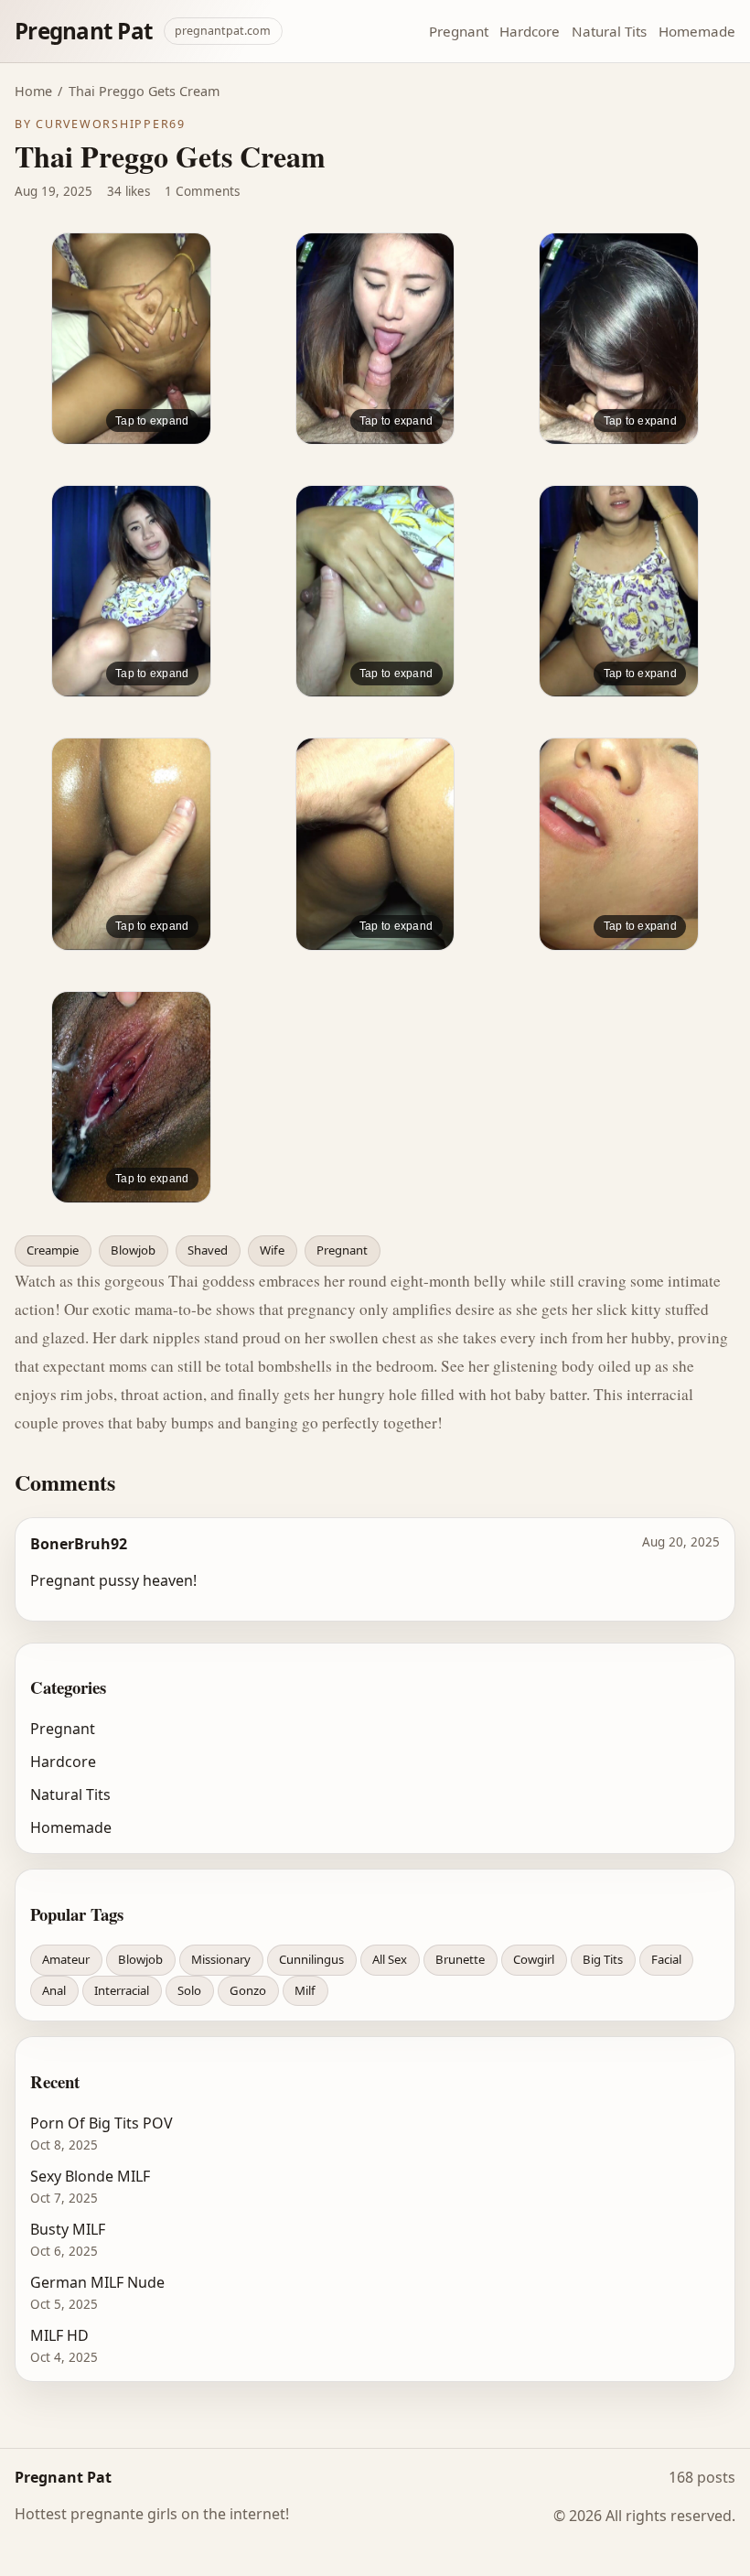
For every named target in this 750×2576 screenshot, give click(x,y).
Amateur (66, 1959)
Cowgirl (534, 1959)
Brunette (460, 1959)
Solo (189, 1990)
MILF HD (59, 2335)
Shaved (208, 1250)
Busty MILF (68, 2229)
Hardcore (530, 31)
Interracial (122, 1990)
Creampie (53, 1250)
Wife (272, 1250)
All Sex (390, 1959)
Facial (666, 1959)
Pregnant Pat (84, 31)
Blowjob (133, 1250)
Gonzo (248, 1990)
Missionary (221, 1959)
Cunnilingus (311, 1959)
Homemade (697, 31)
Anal (54, 1990)
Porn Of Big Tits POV (102, 2123)
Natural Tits (609, 31)
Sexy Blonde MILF (90, 2176)
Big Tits (603, 1959)
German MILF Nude (97, 2282)
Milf (305, 1990)
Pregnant (459, 31)
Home (33, 91)
